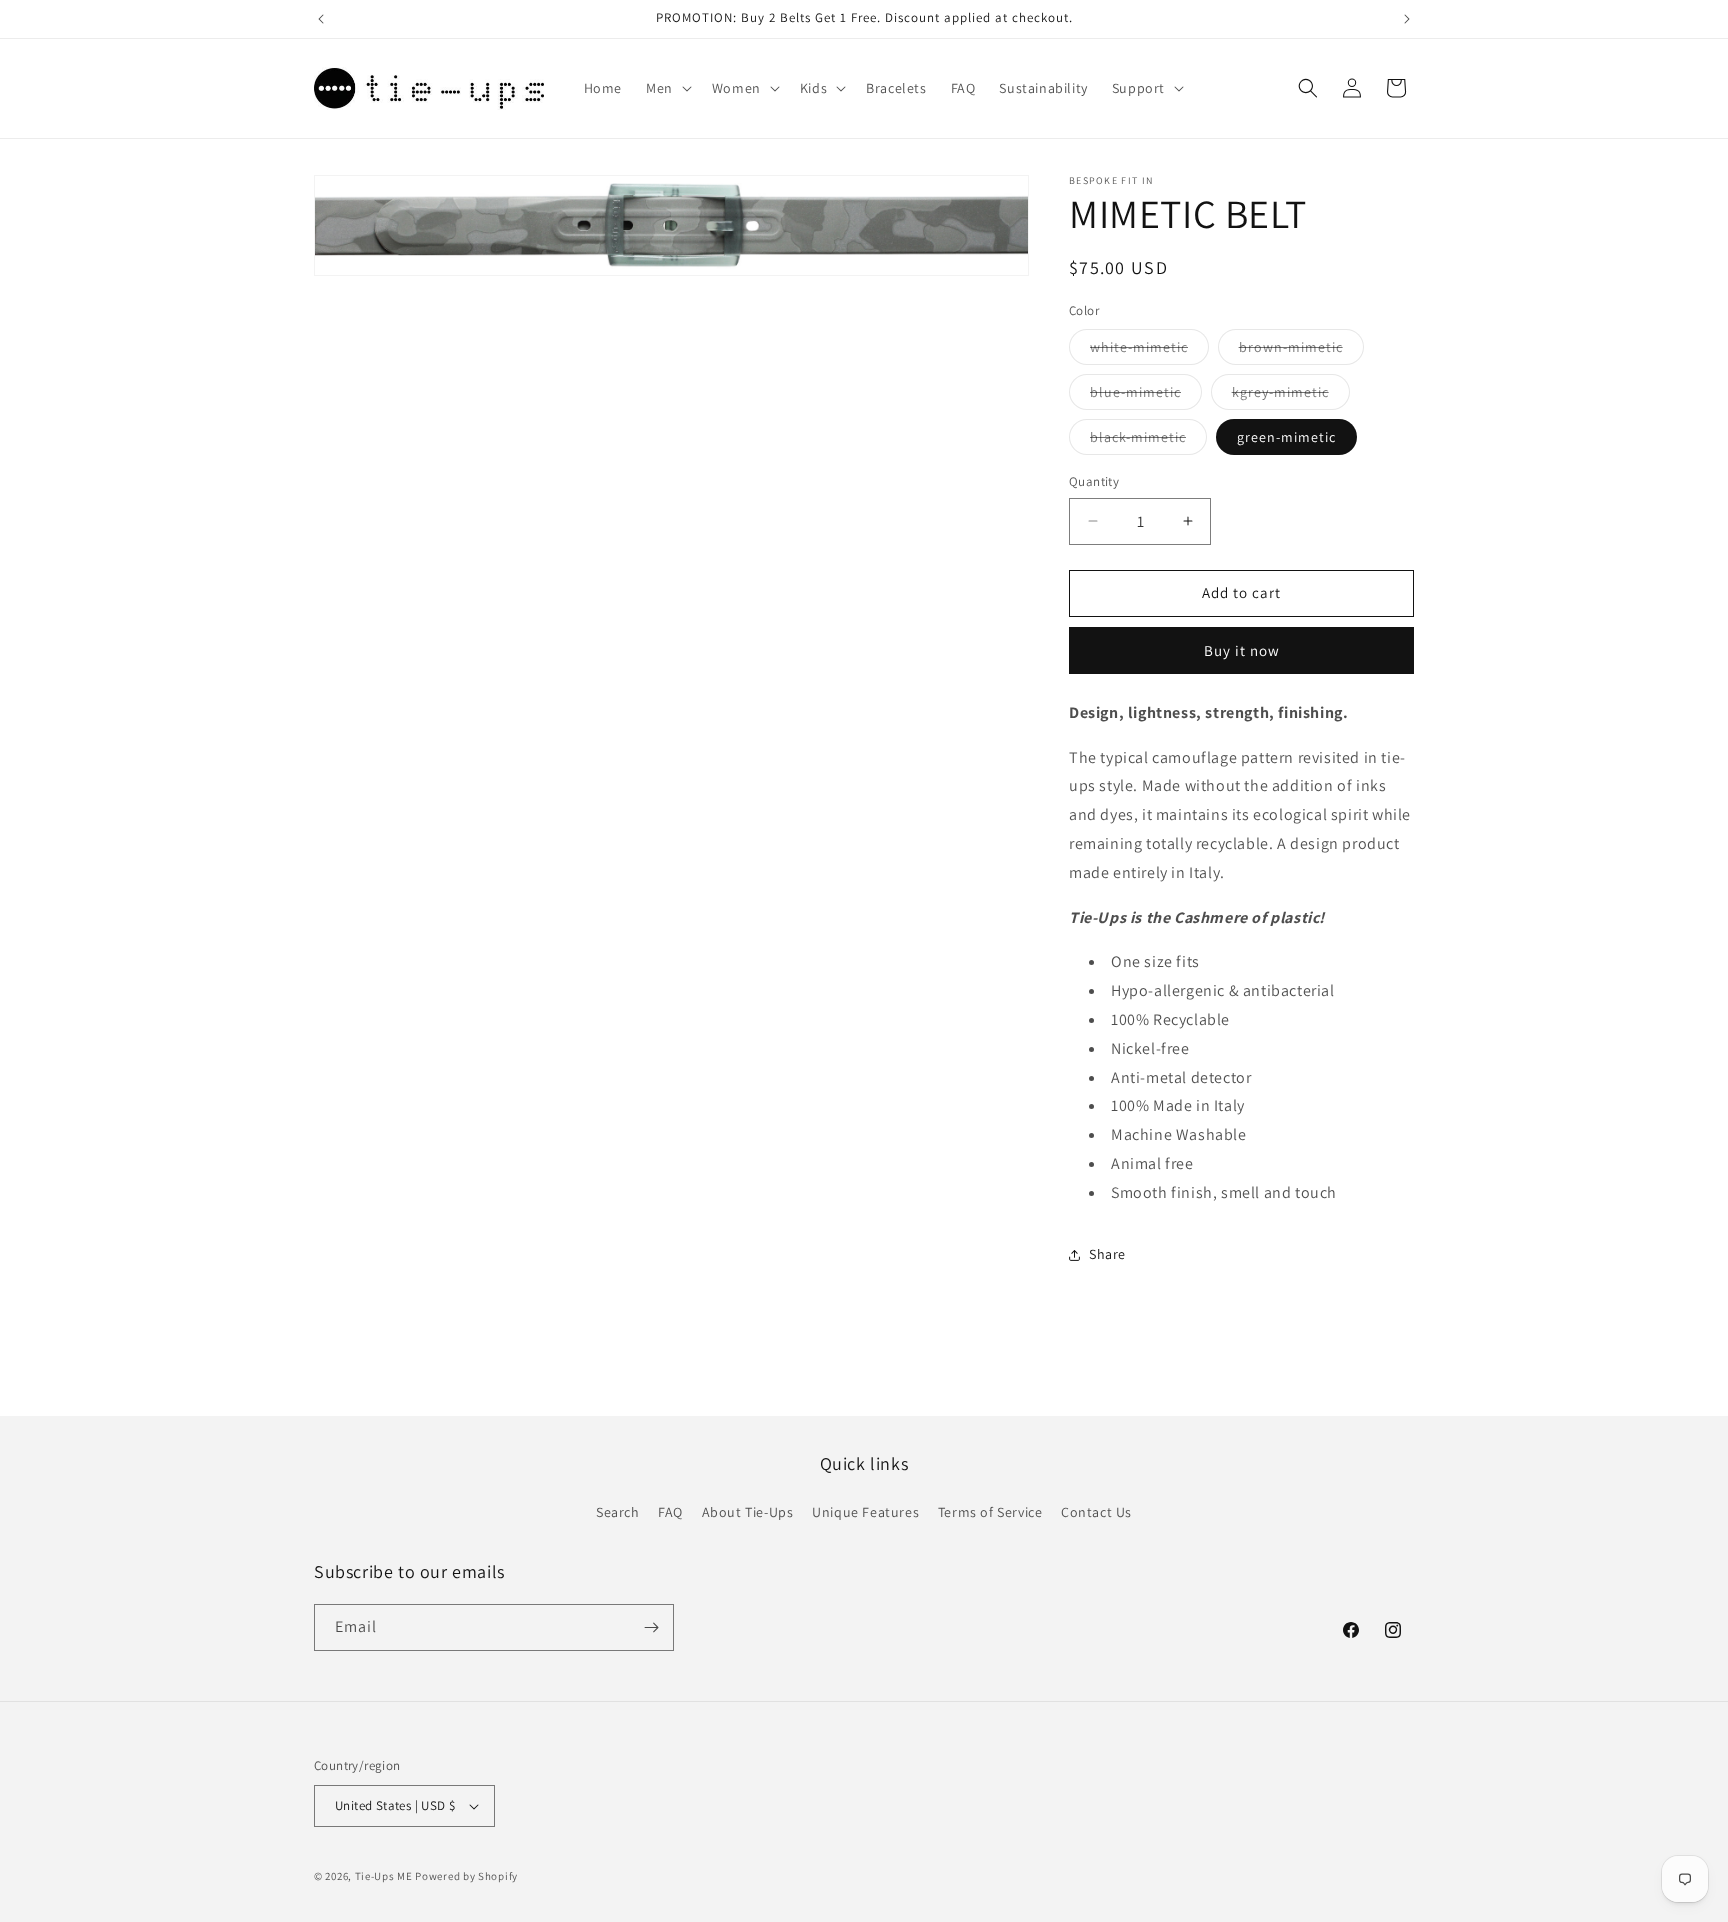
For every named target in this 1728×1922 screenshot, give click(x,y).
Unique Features (865, 1512)
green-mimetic (1286, 437)
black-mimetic (1148, 441)
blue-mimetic (1146, 396)
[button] (667, 88)
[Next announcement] (1407, 19)
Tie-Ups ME (384, 1876)
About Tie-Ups (748, 1512)
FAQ (670, 1512)
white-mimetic (1149, 351)
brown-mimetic (1301, 351)
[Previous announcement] (321, 19)
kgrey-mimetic (1291, 396)
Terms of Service (990, 1512)
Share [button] (1107, 1254)
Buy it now (1242, 650)
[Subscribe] (651, 1627)
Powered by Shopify (466, 1876)
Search (618, 1512)
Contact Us (1096, 1512)
